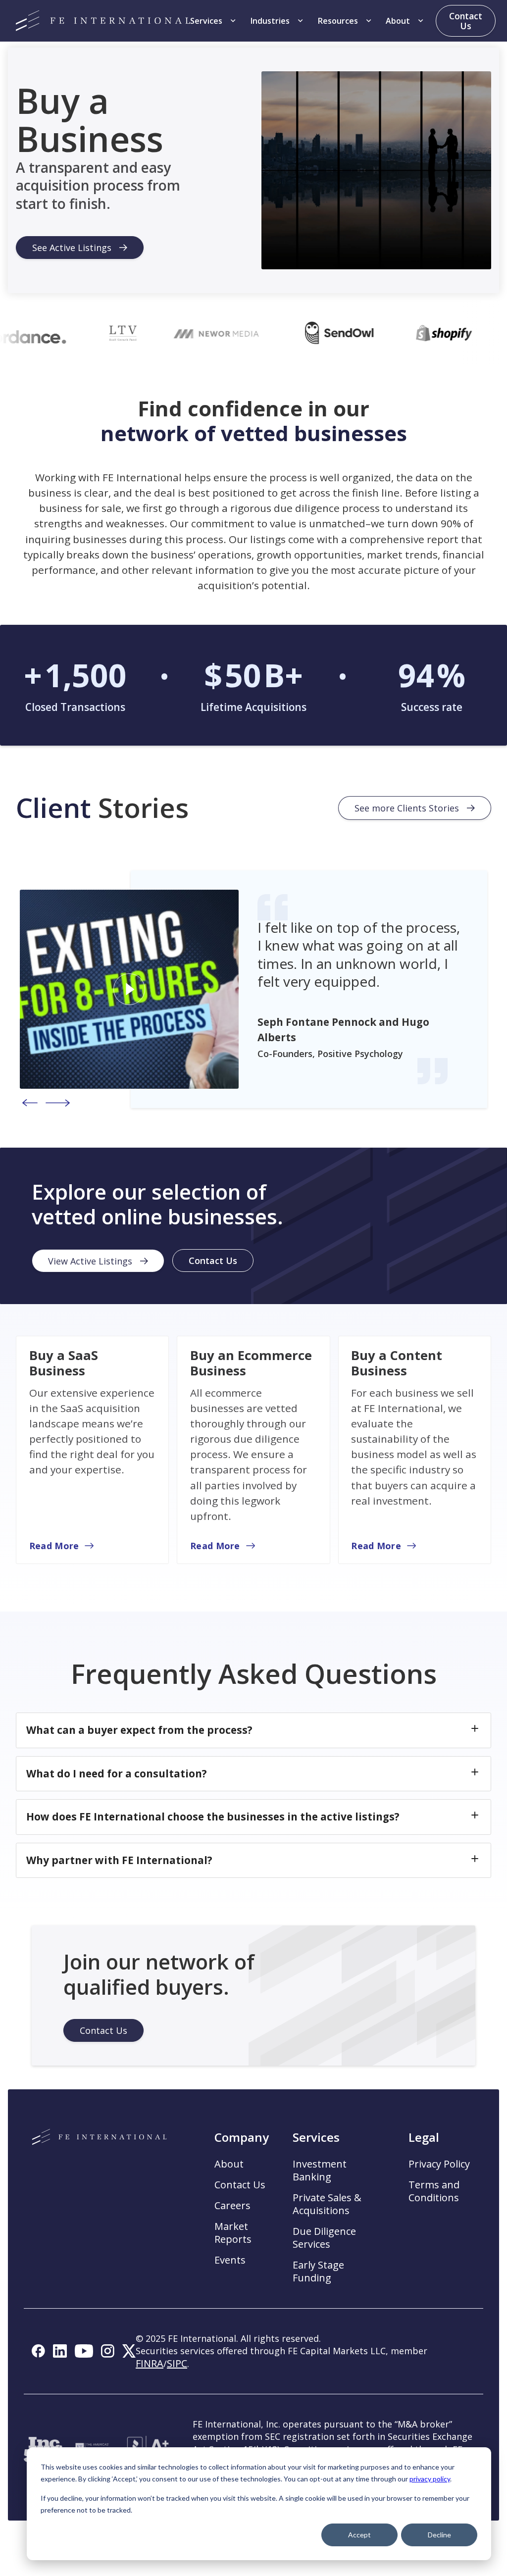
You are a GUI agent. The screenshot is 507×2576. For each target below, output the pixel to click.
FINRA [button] (150, 2363)
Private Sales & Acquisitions (327, 2204)
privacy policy (430, 2479)
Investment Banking (320, 2171)
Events (230, 2260)
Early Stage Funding (318, 2272)
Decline (439, 2535)
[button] (214, 21)
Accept (359, 2535)
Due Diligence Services (324, 2238)
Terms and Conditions (434, 2191)
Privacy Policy (439, 2164)
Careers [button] (232, 2206)
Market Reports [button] (233, 2233)
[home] (103, 21)
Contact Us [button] (240, 2185)
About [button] (229, 2164)
